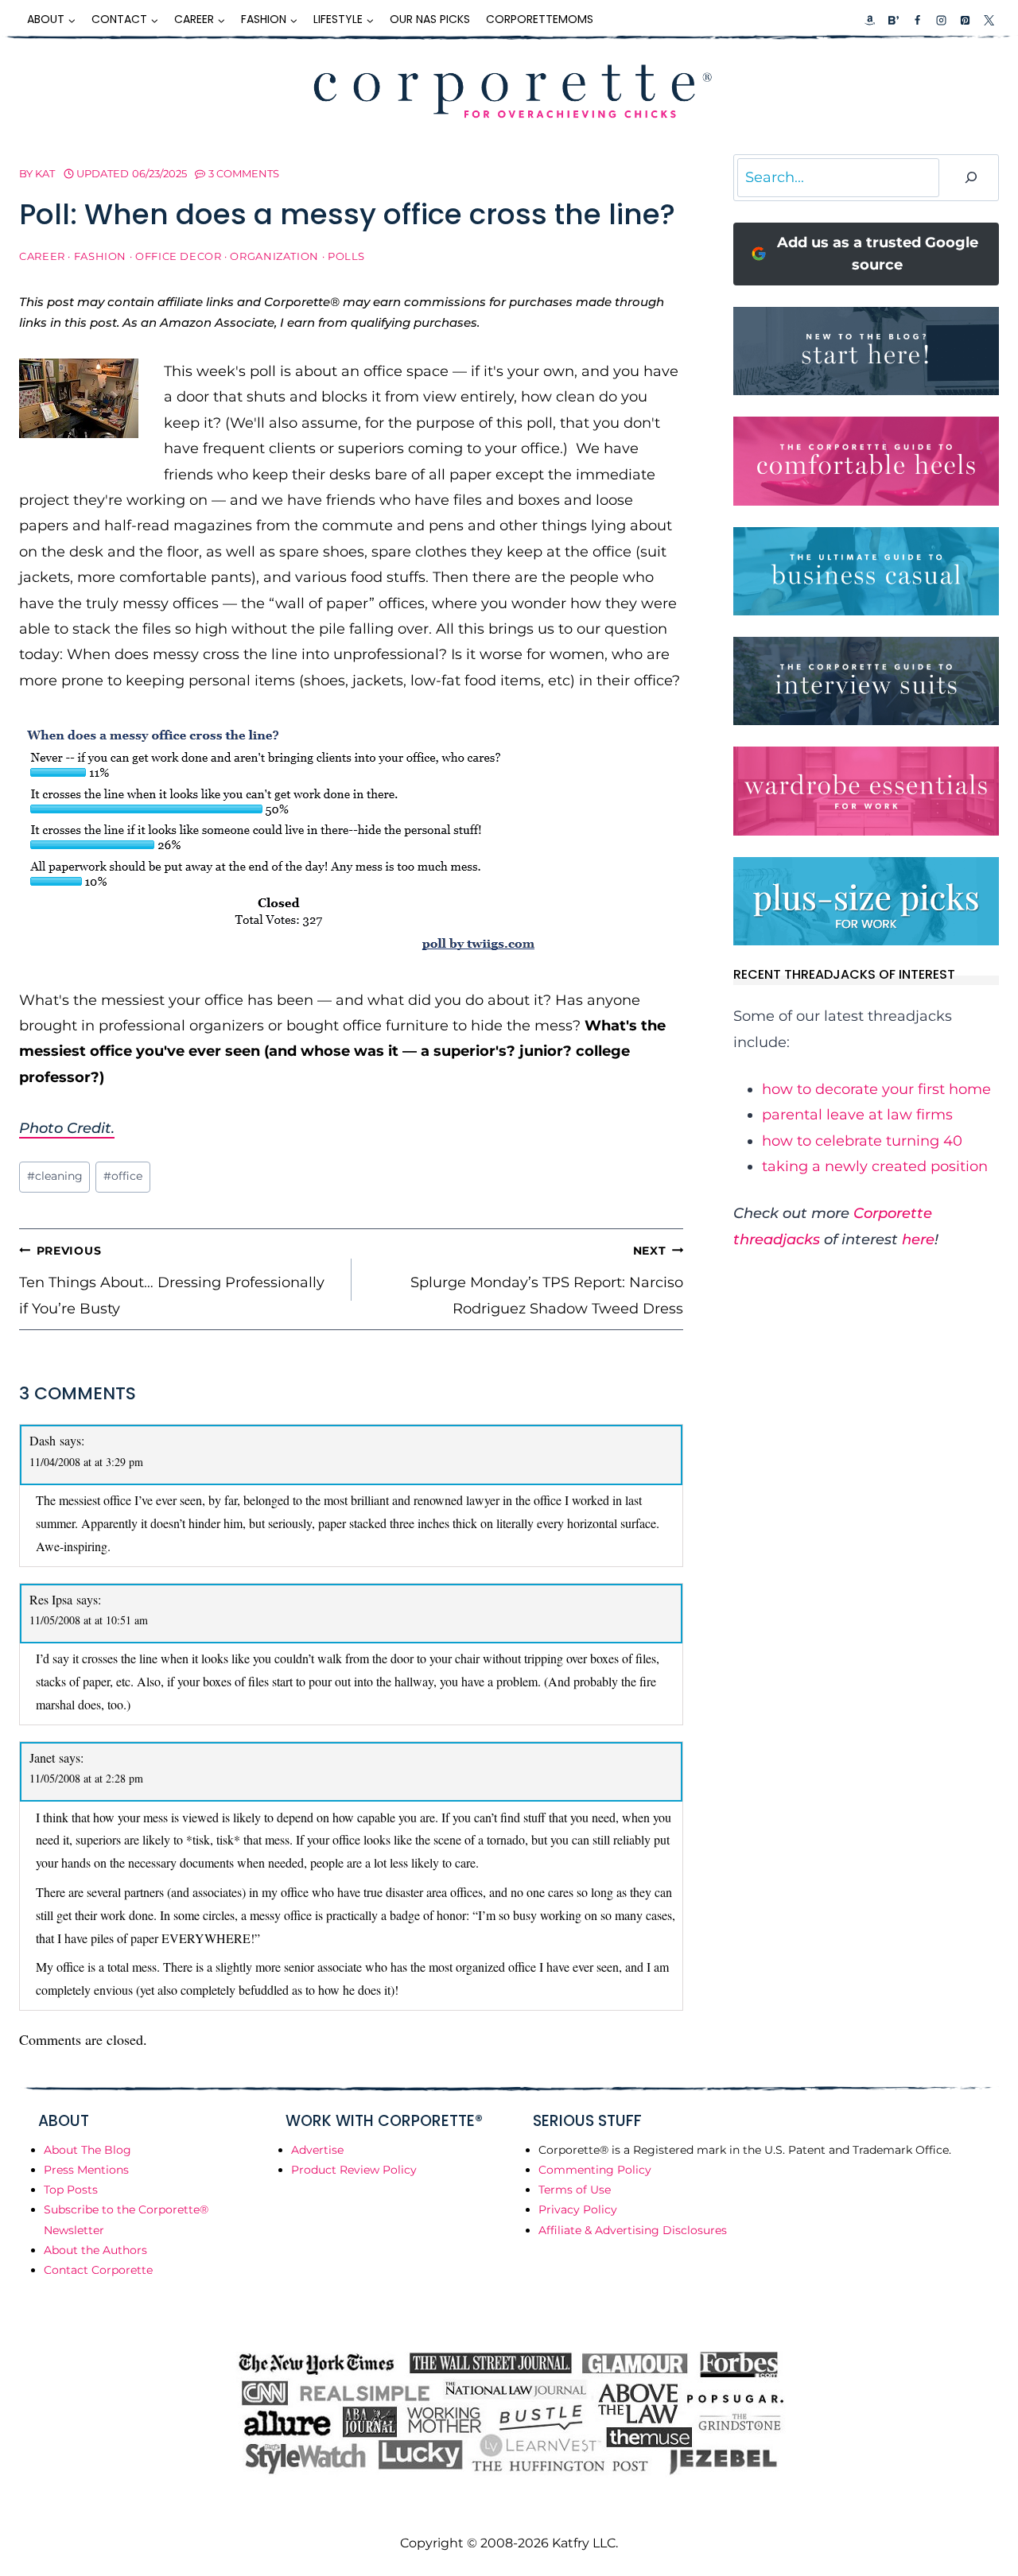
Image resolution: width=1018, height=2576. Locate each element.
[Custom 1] (870, 20)
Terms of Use (575, 2190)
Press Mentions (86, 2170)
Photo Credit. (67, 1128)
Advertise (317, 2150)
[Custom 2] (893, 20)
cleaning (55, 1176)
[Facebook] (917, 20)
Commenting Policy (595, 2170)
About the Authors (95, 2250)
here (918, 1240)
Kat (45, 173)
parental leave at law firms (857, 1115)
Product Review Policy (354, 2170)
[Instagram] (941, 20)
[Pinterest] (965, 20)
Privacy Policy (578, 2209)
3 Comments (244, 173)
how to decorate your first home (876, 1089)
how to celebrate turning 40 (862, 1141)
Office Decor (179, 256)
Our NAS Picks (430, 19)
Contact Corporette (98, 2270)
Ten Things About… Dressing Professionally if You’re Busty (172, 1280)
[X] (989, 20)
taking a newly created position (875, 1166)
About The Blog (87, 2150)
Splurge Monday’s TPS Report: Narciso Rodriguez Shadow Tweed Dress (547, 1280)
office (123, 1176)
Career (42, 256)
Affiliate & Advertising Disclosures (633, 2230)
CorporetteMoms (540, 19)
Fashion (100, 256)
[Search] (971, 178)
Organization (274, 256)
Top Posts (71, 2190)
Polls (346, 256)
